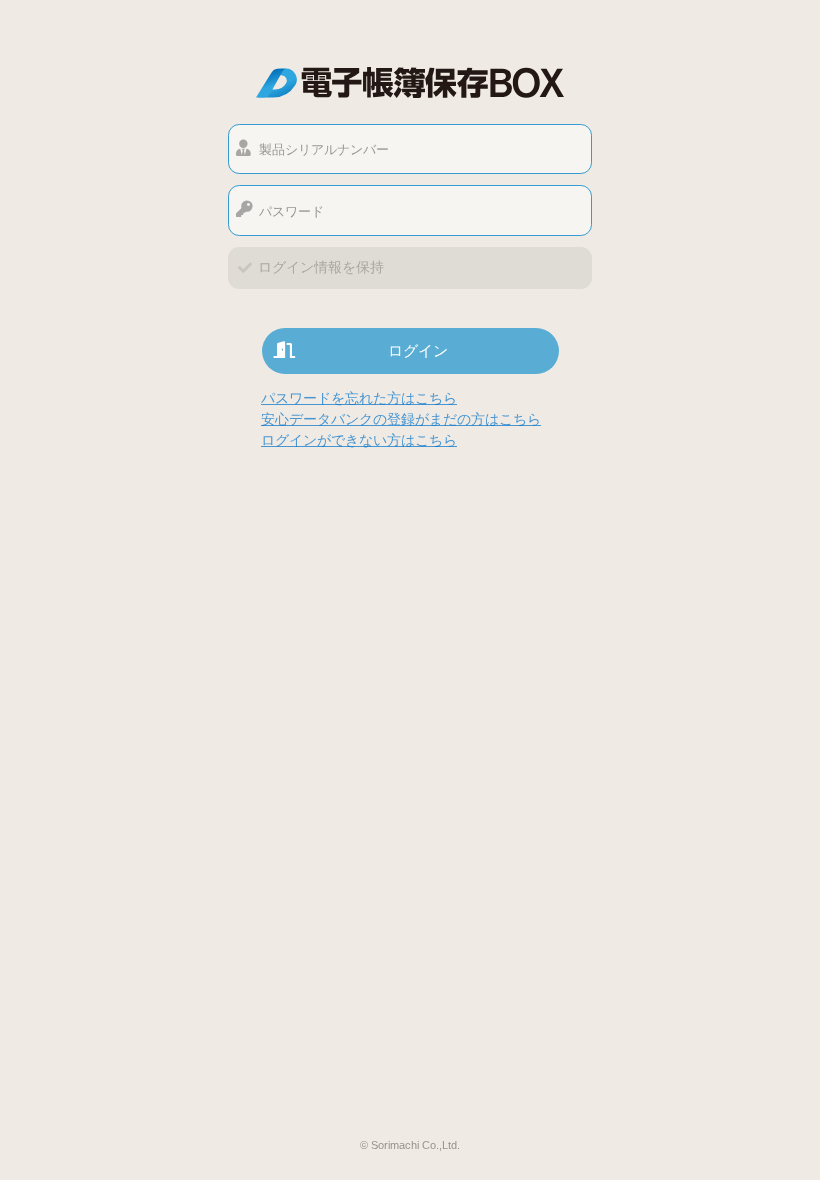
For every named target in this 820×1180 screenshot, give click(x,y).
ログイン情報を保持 (321, 267)
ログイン (418, 350)
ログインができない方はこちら (359, 440)
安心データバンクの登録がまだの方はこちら (401, 419)
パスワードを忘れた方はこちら (359, 398)
